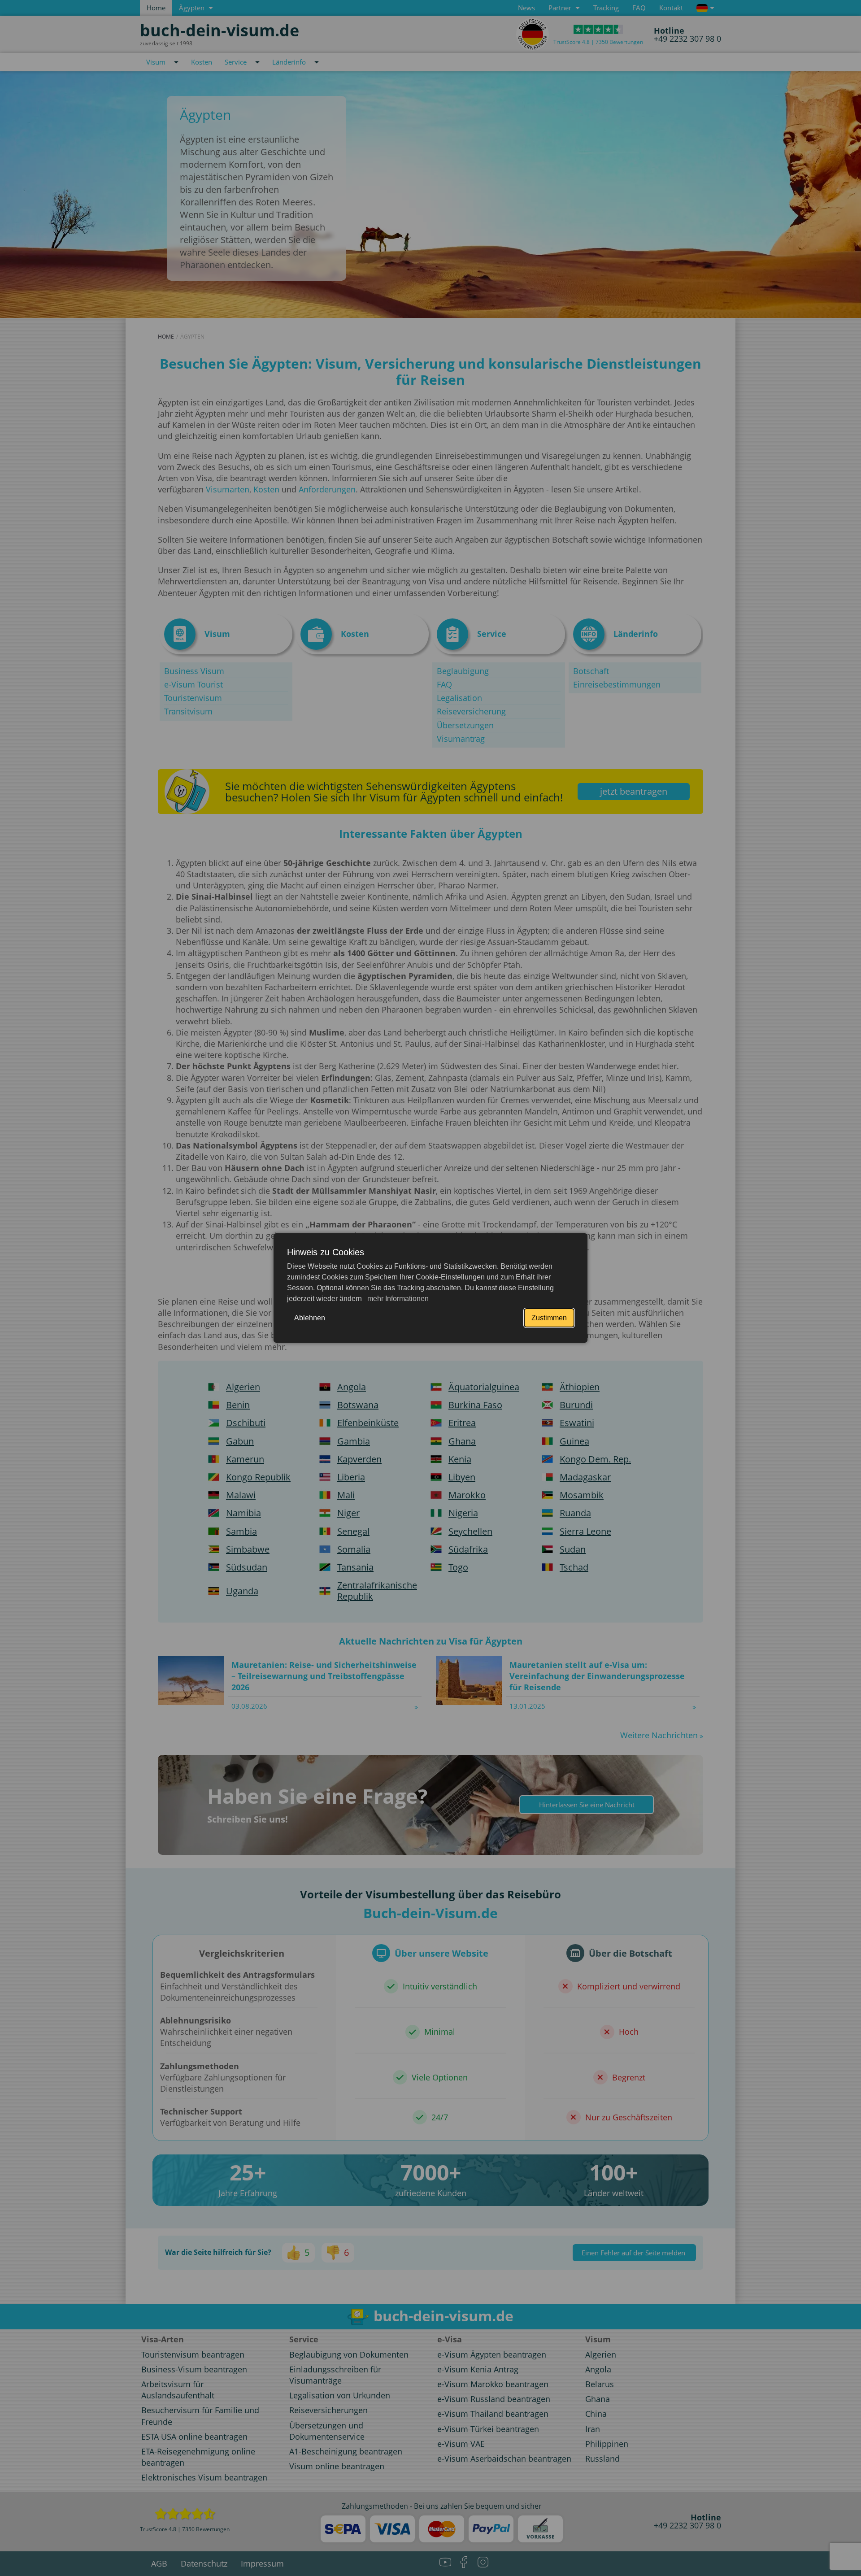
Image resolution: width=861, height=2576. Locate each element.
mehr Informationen (397, 1299)
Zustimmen (549, 1318)
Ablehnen (310, 1318)
